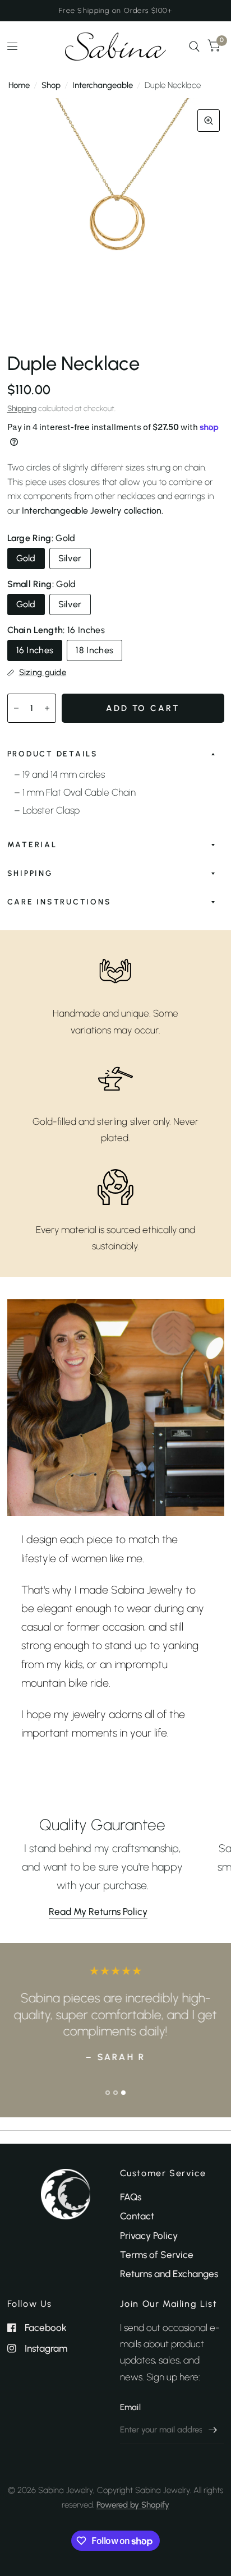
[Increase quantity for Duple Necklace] (47, 708)
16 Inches (35, 650)
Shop (51, 85)
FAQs (131, 2197)
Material (32, 844)
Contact (137, 2216)
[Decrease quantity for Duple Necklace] (16, 708)
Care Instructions (59, 902)
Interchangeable (103, 85)
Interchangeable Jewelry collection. (93, 511)
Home (19, 85)
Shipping (22, 408)
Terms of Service (157, 2255)
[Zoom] (209, 121)
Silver (70, 558)
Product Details (53, 754)
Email (131, 2407)
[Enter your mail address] (213, 2430)
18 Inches (94, 650)
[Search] (194, 47)
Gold (26, 558)
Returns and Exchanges (169, 2274)
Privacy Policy (149, 2236)
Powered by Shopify (133, 2505)
